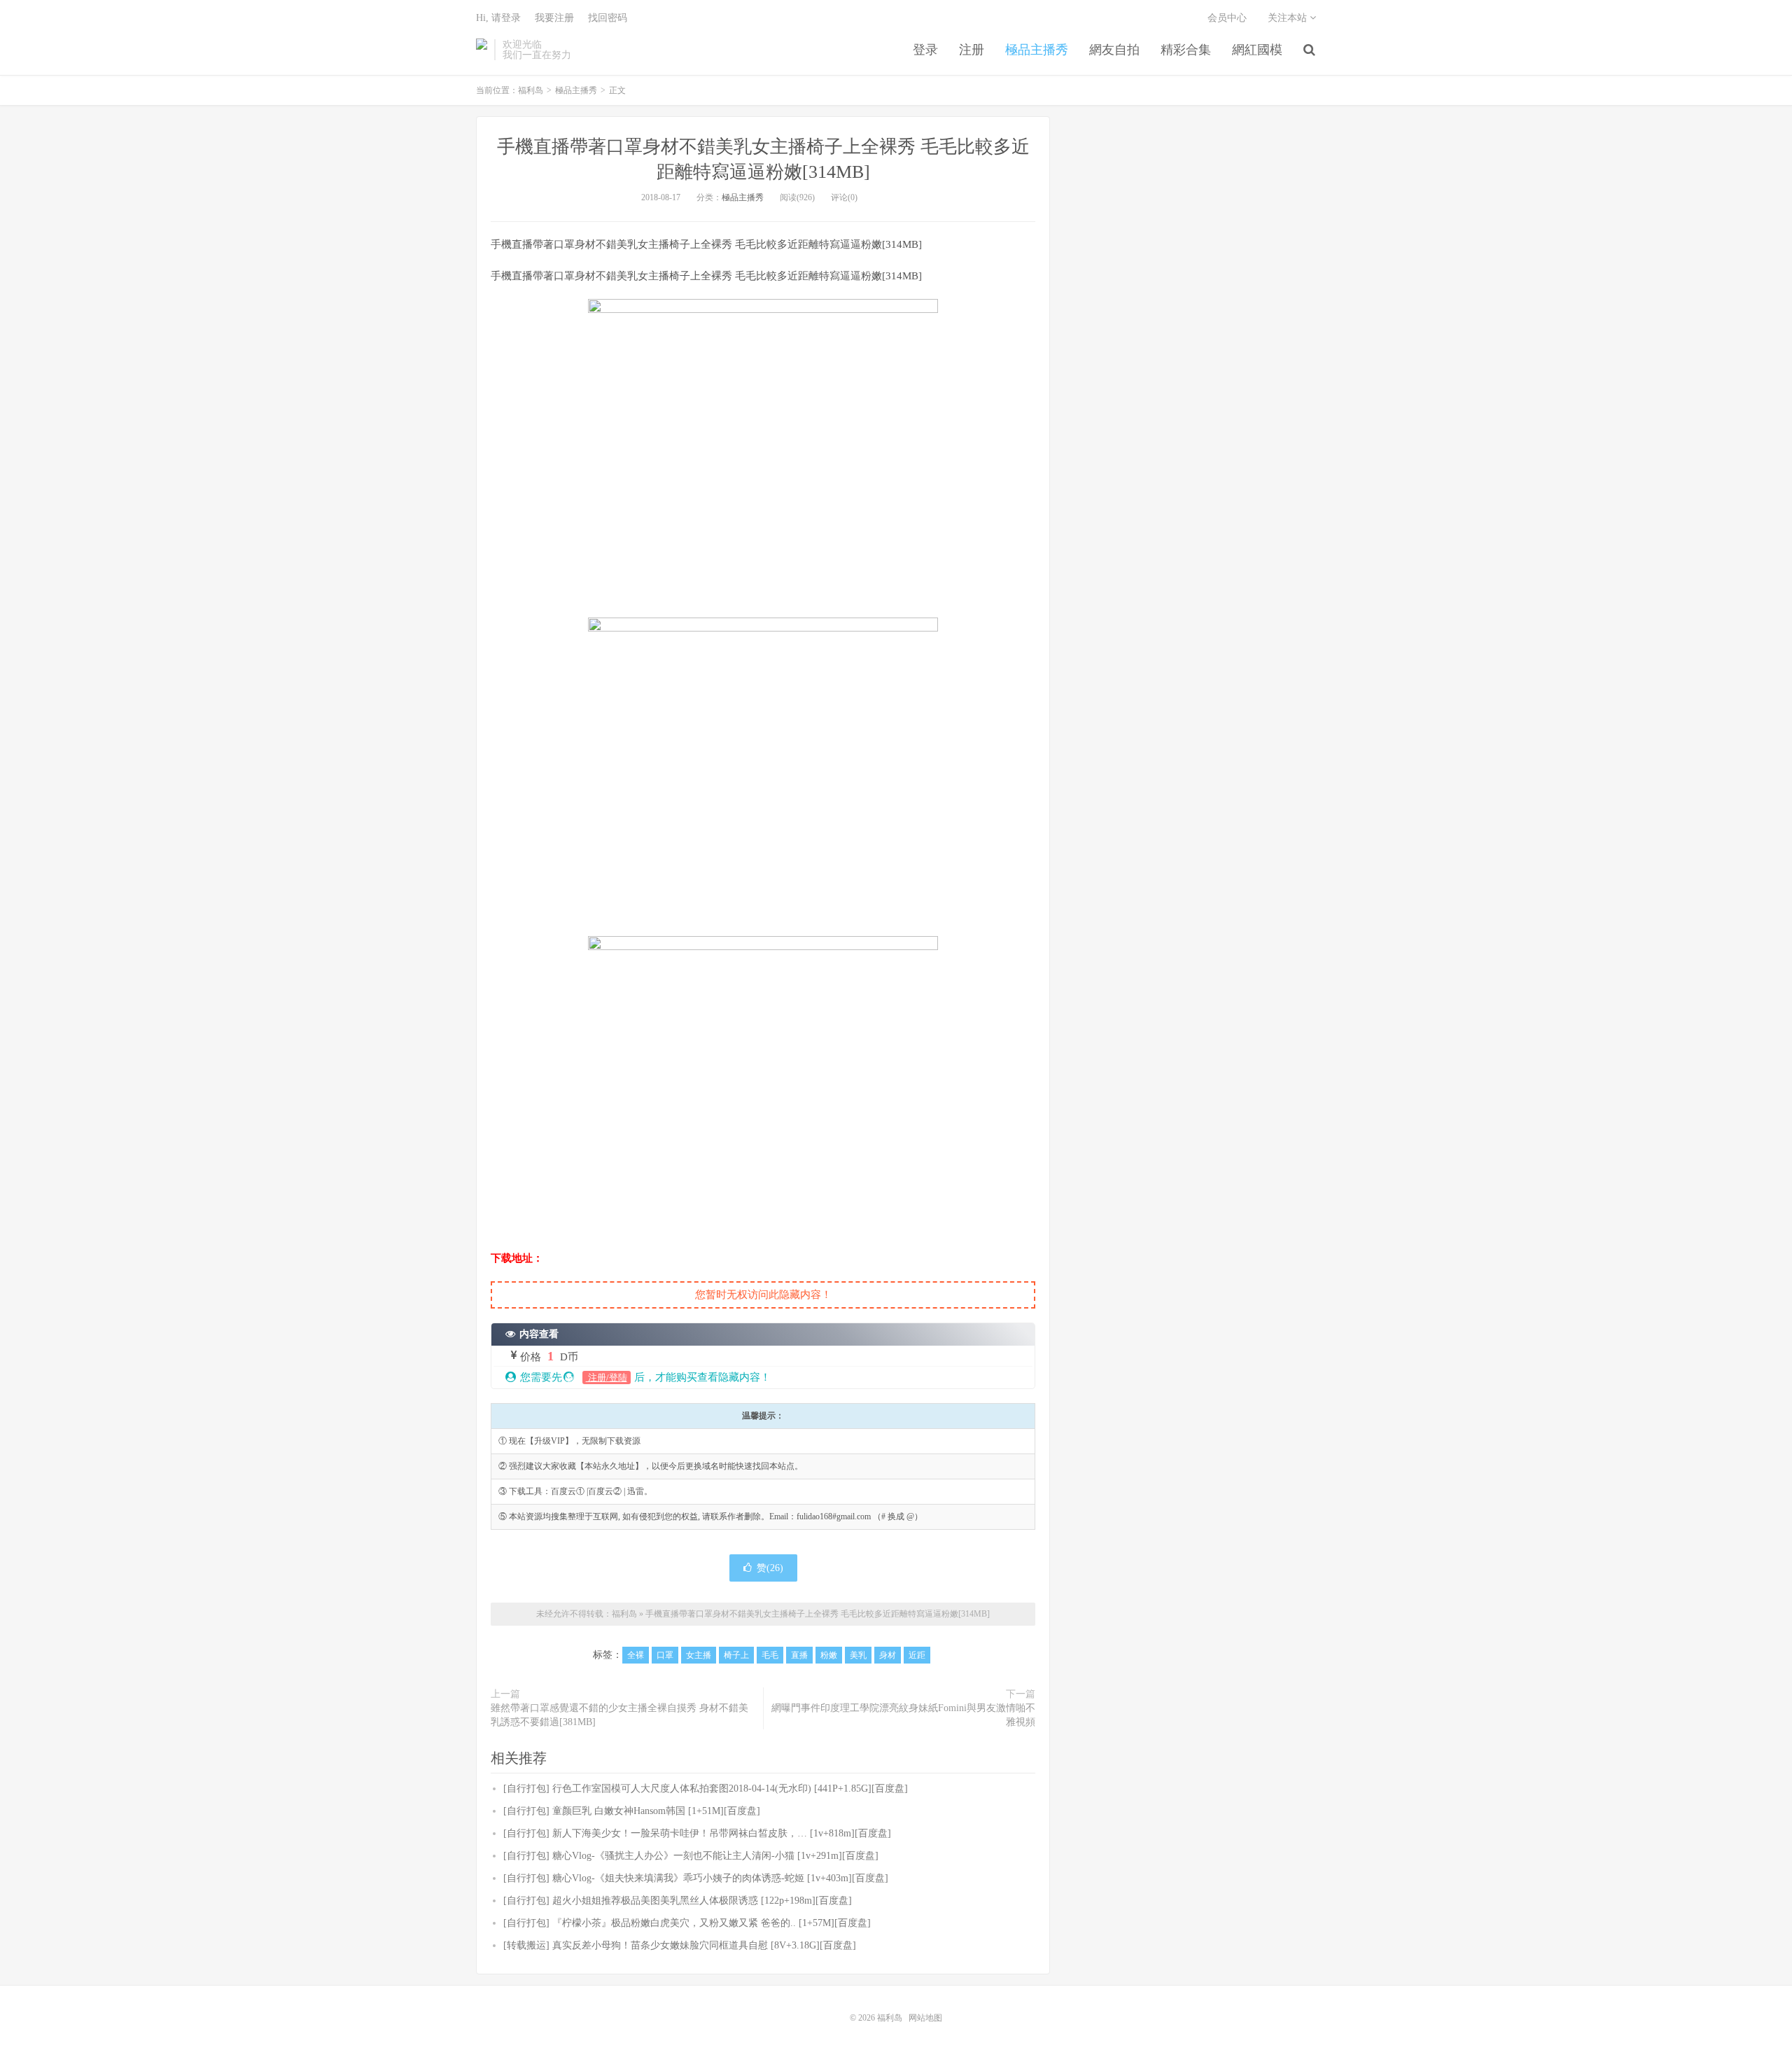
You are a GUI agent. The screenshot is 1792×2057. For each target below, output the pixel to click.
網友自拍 (1114, 50)
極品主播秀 (1037, 50)
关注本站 (1289, 18)
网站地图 (925, 2018)
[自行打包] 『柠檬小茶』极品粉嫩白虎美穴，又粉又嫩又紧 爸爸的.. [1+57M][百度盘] (687, 1923)
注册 (972, 50)
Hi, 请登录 (498, 18)
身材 (888, 1655)
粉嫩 (829, 1655)
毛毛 (770, 1655)
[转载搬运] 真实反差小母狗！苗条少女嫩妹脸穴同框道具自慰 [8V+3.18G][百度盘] (680, 1945)
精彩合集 (1186, 50)
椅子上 (736, 1655)
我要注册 (554, 18)
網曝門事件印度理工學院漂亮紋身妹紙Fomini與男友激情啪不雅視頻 (903, 1715)
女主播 (699, 1655)
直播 (799, 1655)
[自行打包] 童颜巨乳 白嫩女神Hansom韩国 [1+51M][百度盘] (632, 1811)
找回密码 (608, 18)
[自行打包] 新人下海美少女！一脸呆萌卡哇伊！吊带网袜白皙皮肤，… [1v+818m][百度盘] (697, 1833)
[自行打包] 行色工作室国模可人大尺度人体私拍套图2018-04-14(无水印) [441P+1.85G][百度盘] (706, 1788)
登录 (925, 50)
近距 (917, 1655)
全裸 (636, 1655)
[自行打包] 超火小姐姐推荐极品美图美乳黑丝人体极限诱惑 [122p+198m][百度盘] (678, 1901)
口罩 (665, 1655)
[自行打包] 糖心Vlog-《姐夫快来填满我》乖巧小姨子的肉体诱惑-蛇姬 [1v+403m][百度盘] (696, 1878)
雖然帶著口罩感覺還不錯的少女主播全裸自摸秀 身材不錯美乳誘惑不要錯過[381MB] (619, 1715)
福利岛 (482, 50)
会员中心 (1227, 18)
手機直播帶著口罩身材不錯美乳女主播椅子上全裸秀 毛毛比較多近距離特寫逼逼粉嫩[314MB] (818, 1614)
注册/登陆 (607, 1378)
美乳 (858, 1655)
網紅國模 (1257, 50)
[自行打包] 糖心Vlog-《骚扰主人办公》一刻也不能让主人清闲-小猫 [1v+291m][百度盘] (691, 1856)
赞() (770, 1568)
